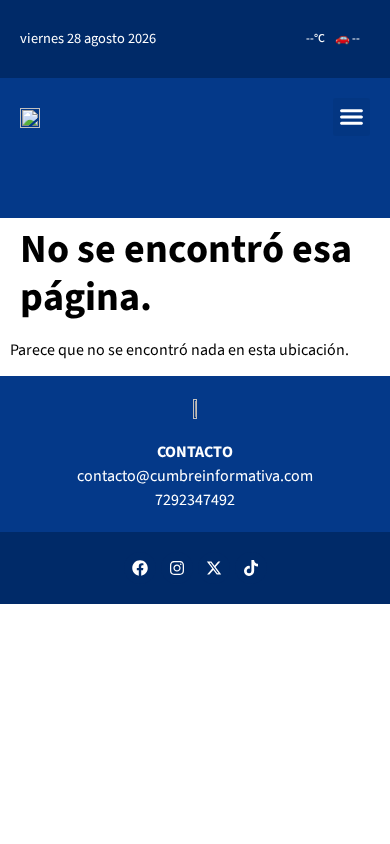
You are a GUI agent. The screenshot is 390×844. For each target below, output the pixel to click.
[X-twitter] (214, 568)
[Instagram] (177, 568)
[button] (352, 117)
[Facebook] (140, 568)
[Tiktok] (251, 568)
